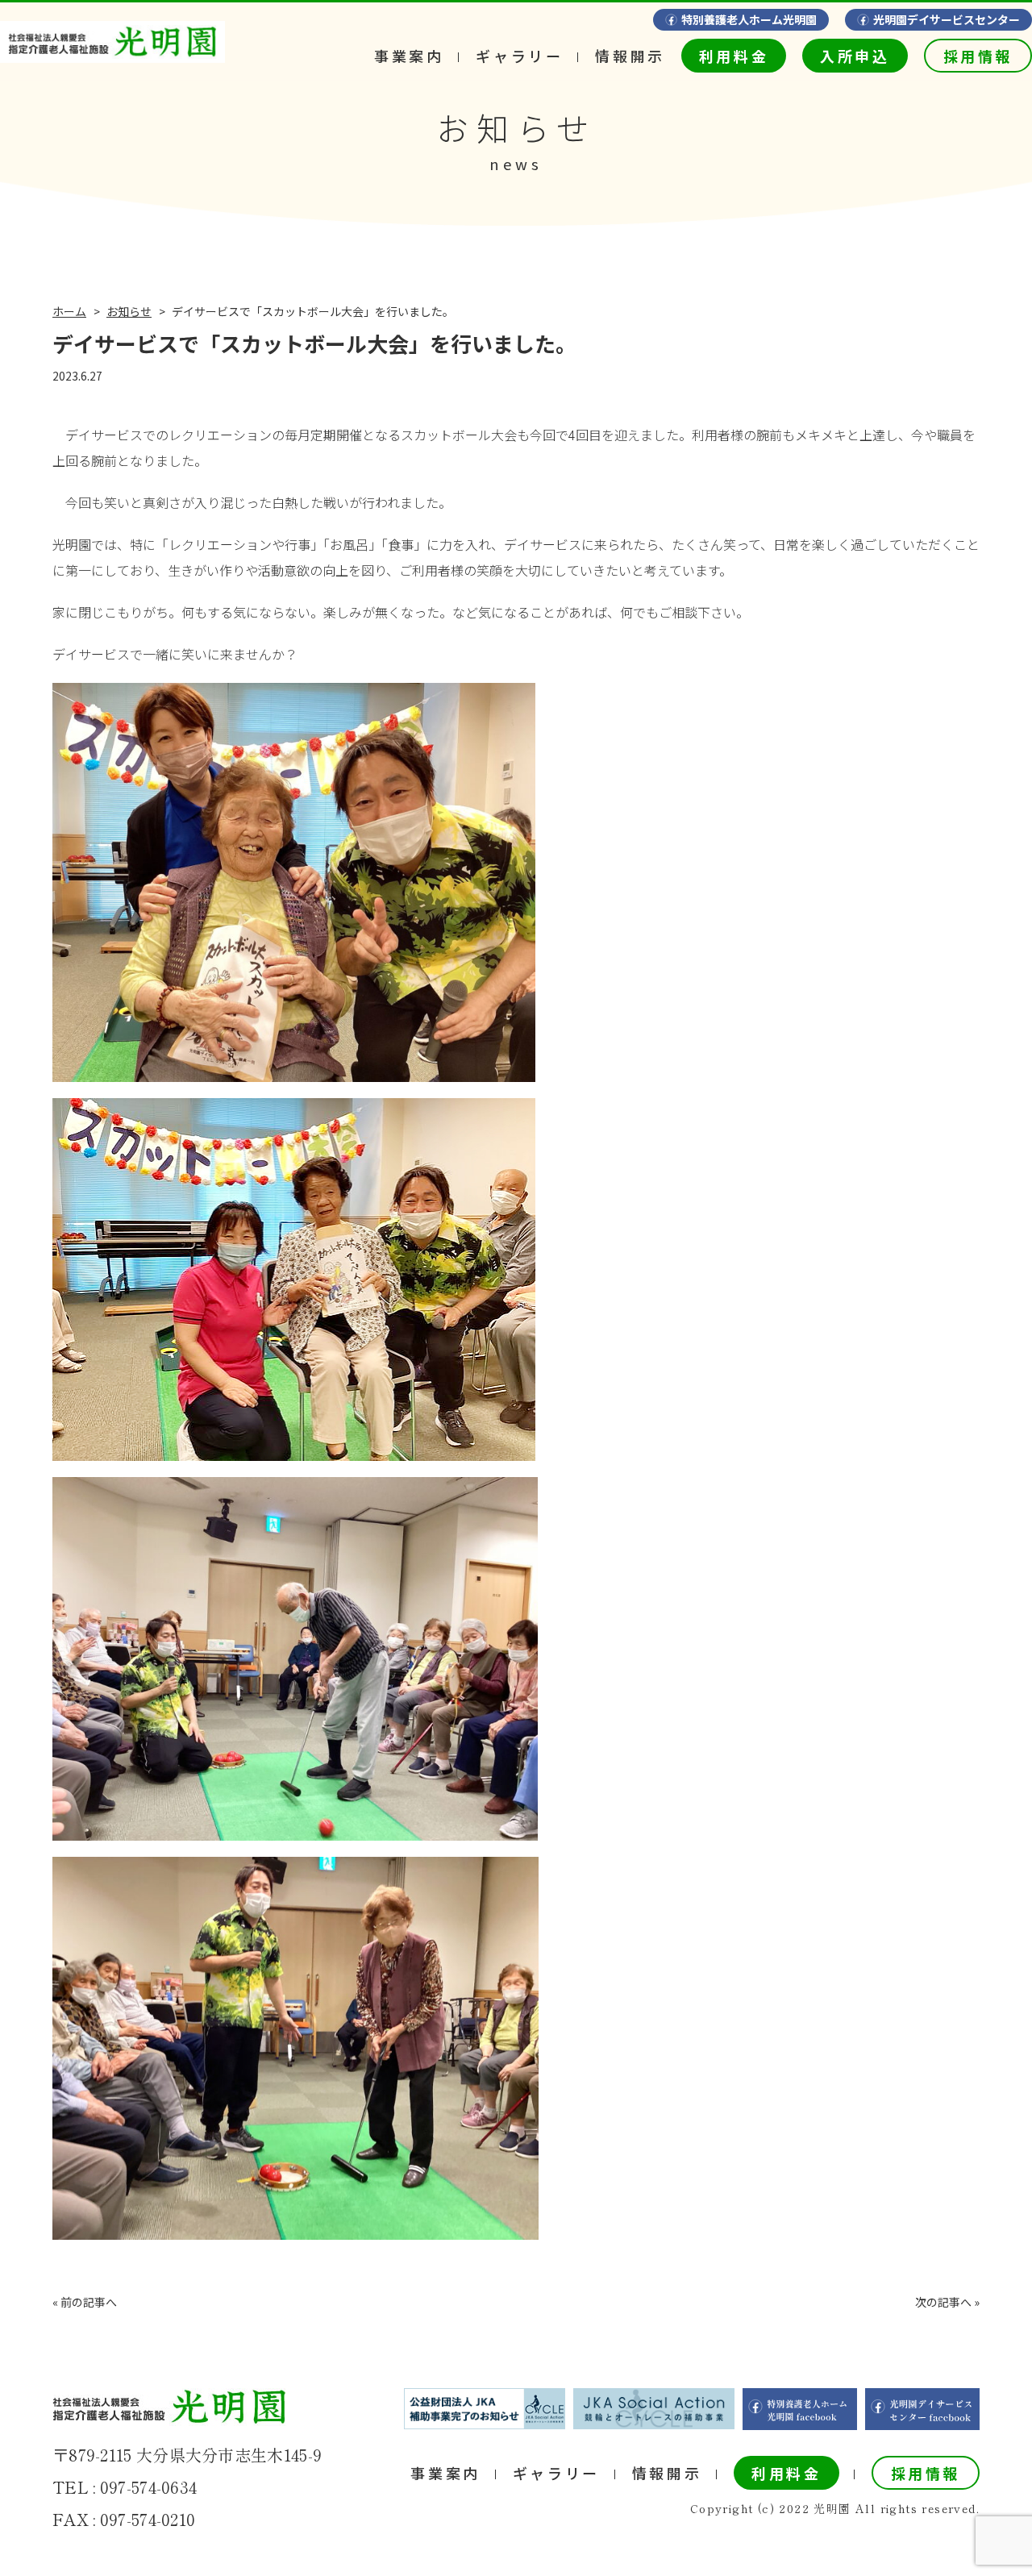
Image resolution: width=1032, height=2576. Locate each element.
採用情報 (978, 56)
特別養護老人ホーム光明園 (749, 19)
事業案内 (409, 56)
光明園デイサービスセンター (947, 19)
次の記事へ (943, 2302)
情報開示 (630, 56)
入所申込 (855, 56)
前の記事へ (89, 2302)
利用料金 (734, 56)
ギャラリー (519, 56)
